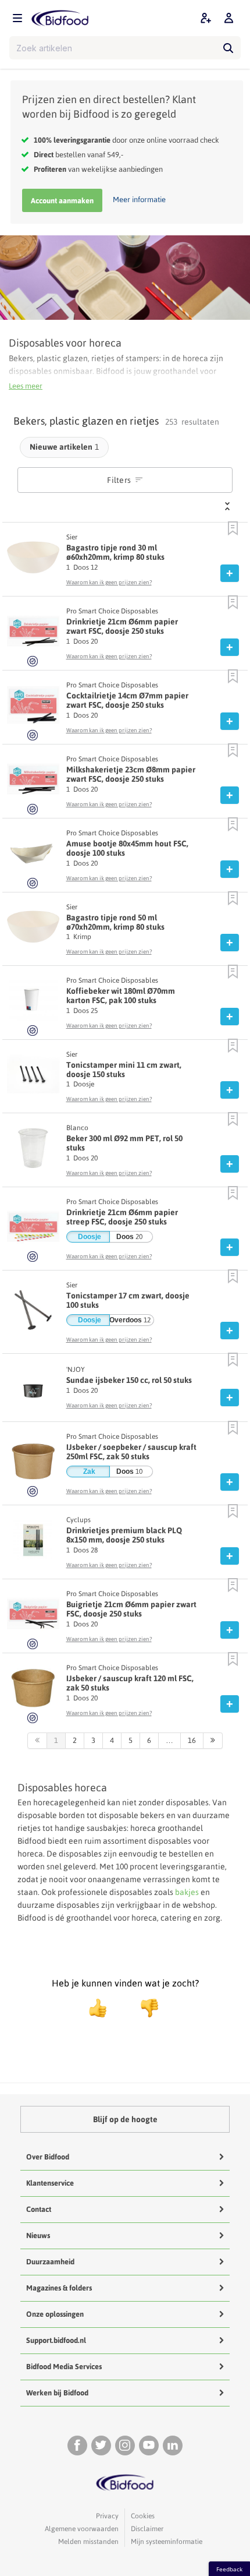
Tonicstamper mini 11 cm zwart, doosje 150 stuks (124, 1070)
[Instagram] (125, 2446)
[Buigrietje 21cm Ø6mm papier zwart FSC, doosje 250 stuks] (33, 1617)
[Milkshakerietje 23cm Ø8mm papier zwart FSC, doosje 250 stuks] (33, 782)
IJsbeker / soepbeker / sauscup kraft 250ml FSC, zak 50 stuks (131, 1452)
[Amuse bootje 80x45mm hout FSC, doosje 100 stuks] (33, 856)
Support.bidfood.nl (56, 2340)
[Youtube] (149, 2446)
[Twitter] (101, 2446)
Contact (39, 2209)
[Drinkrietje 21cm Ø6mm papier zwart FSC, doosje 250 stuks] (33, 634)
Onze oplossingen (55, 2314)
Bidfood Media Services (64, 2367)
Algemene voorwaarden (82, 2529)
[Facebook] (77, 2446)
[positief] (98, 2008)
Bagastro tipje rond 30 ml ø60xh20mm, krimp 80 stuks (115, 552)
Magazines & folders (59, 2288)
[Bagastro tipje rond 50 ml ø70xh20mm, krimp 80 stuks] (33, 930)
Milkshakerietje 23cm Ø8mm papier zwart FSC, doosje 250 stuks (131, 774)
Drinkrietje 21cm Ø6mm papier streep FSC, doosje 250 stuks (122, 1217)
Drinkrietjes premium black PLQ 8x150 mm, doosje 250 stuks (124, 1535)
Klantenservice (50, 2183)
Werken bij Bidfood (57, 2393)
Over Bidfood (48, 2157)
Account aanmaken (62, 201)
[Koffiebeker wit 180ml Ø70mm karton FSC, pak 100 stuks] (33, 1004)
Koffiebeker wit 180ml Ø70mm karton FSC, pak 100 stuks (121, 996)
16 (192, 1740)
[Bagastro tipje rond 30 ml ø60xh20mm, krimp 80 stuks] (33, 560)
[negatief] (144, 2008)
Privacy (107, 2516)
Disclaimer (147, 2529)
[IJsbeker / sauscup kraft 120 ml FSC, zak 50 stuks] (33, 1691)
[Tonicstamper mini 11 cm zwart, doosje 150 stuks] (33, 1077)
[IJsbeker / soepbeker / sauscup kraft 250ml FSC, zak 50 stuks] (33, 1465)
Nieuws (38, 2236)
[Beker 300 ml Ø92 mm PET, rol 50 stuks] (33, 1151)
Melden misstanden (88, 2542)
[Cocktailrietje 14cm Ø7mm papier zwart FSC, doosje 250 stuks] (33, 708)
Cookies (143, 2516)
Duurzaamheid (50, 2262)
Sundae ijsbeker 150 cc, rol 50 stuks (129, 1380)
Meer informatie (139, 200)
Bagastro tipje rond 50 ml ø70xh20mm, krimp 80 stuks (115, 922)
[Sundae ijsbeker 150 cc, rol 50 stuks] (33, 1389)
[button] (233, 529)
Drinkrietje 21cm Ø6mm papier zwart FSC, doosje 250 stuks (122, 626)
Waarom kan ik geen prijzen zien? (109, 582)
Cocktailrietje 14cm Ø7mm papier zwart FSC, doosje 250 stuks (127, 700)
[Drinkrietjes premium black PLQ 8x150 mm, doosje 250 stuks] (33, 1543)
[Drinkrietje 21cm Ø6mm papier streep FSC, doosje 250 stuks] (33, 1230)
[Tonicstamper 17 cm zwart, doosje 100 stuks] (33, 1313)
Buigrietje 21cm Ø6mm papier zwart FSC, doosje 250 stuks (131, 1609)
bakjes (187, 1892)
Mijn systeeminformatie (167, 2542)
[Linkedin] (173, 2446)
